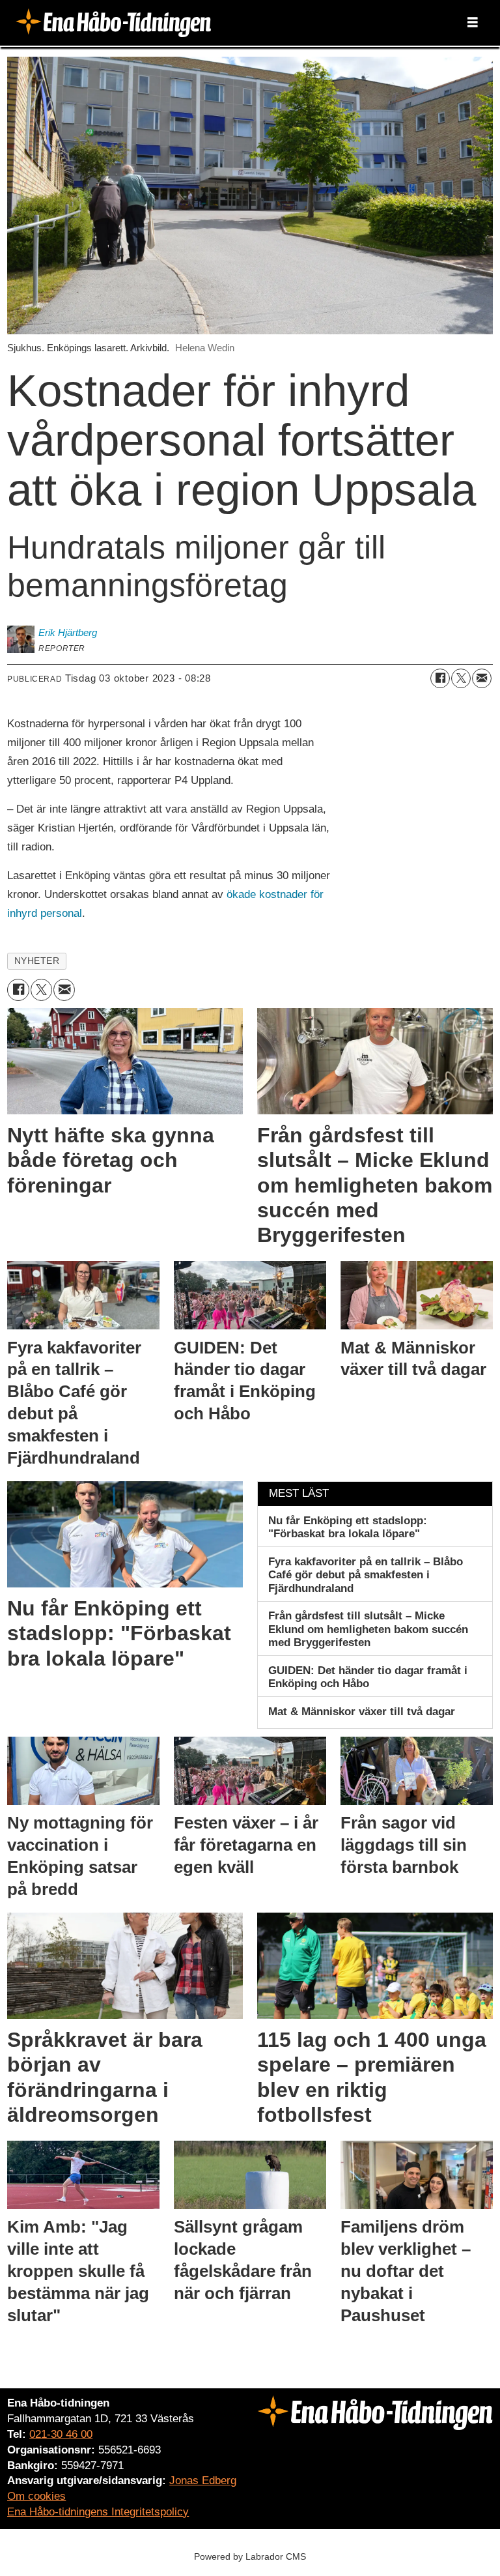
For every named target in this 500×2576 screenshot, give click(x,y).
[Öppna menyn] (473, 23)
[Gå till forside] (113, 22)
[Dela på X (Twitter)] (461, 678)
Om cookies (36, 2496)
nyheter (37, 961)
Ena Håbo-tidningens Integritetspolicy (98, 2512)
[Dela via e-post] (482, 678)
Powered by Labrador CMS (250, 2556)
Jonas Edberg (203, 2481)
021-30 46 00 (61, 2434)
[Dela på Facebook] (440, 678)
